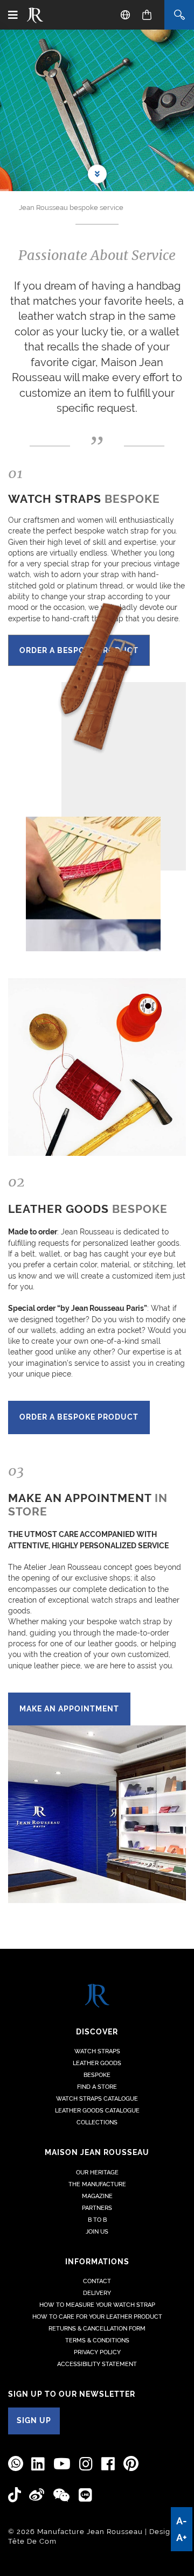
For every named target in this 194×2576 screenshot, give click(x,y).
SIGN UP (34, 2420)
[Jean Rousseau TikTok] (15, 2495)
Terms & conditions (97, 2340)
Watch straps (97, 2051)
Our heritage (97, 2173)
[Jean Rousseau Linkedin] (38, 2464)
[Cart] (147, 15)
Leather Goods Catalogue (97, 2111)
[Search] (179, 15)
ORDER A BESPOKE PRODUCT (79, 1417)
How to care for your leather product (97, 2317)
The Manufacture (97, 2184)
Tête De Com (32, 2541)
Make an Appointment (69, 1709)
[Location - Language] (125, 15)
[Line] (86, 2496)
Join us (97, 2232)
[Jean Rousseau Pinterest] (131, 2464)
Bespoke (97, 2075)
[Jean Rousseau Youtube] (62, 2464)
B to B (97, 2220)
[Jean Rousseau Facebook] (108, 2464)
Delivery (97, 2293)
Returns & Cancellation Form (97, 2329)
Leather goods (97, 2063)
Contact (97, 2281)
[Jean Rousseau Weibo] (37, 2495)
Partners (97, 2208)
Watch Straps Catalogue (97, 2099)
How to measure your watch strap (97, 2305)
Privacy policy (97, 2352)
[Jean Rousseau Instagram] (86, 2464)
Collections (97, 2122)
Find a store (97, 2087)
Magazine (97, 2196)
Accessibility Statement (97, 2364)
